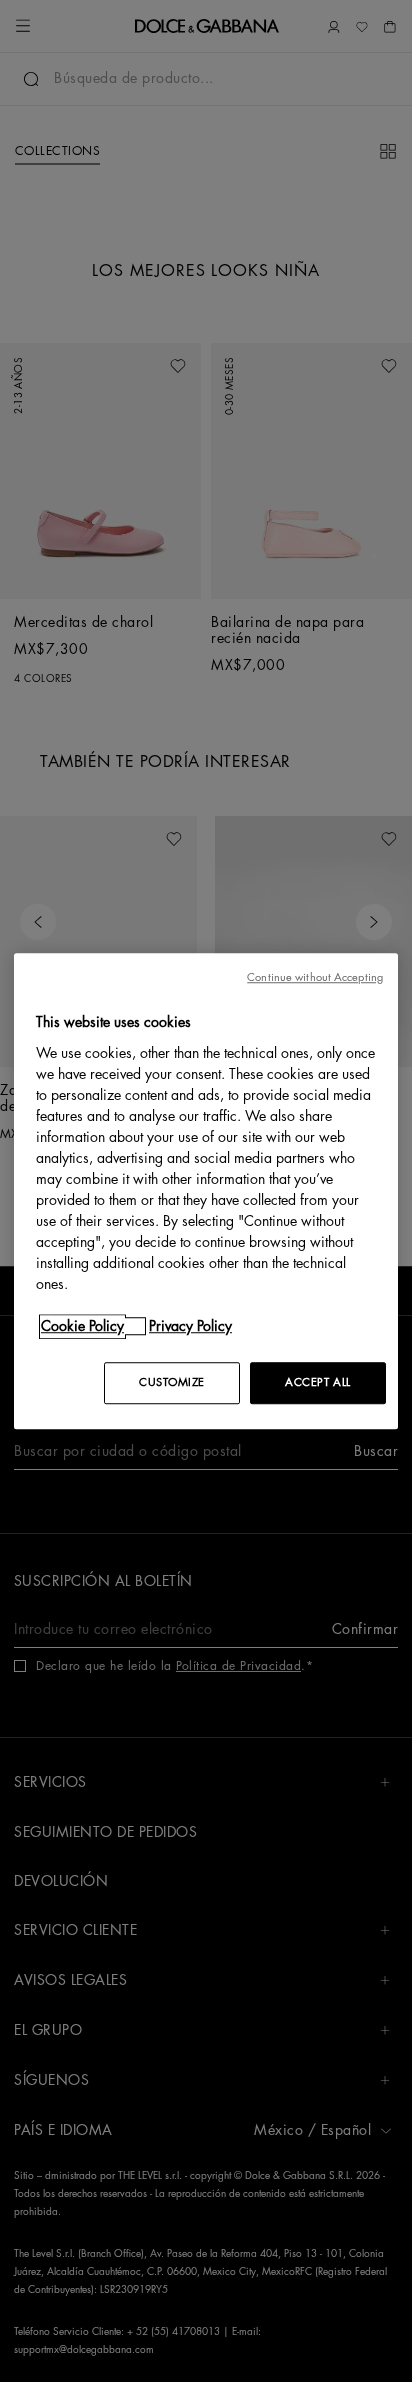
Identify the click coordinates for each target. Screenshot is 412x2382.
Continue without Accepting (315, 977)
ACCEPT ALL (318, 1382)
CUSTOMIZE (172, 1382)
